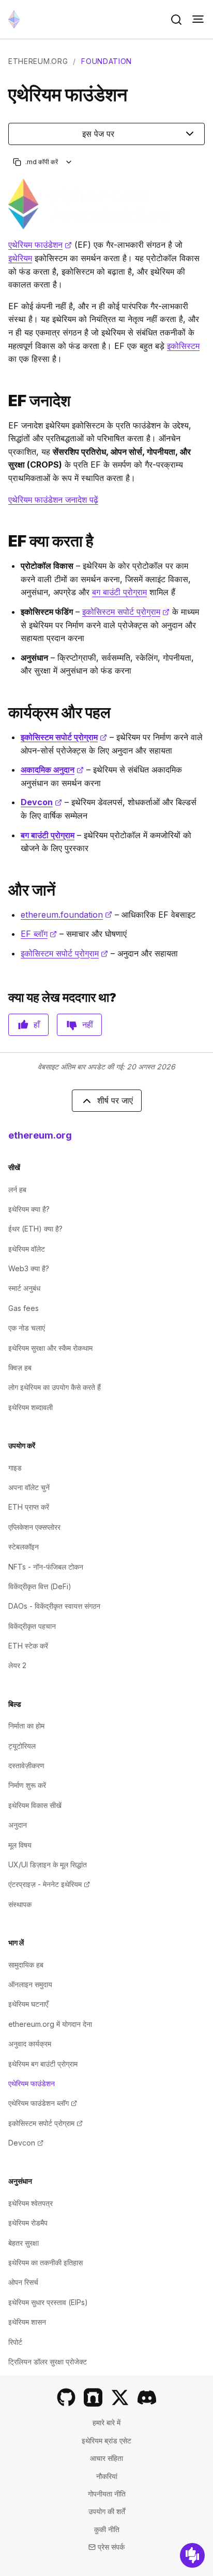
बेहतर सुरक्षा (24, 2243)
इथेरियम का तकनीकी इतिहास (45, 2262)
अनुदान (18, 1825)
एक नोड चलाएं (27, 1328)
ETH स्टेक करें (28, 1646)
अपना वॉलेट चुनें (29, 1487)
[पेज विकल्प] (69, 162)
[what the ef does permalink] (4, 541)
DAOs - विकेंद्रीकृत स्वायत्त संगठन (54, 1606)
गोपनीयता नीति (107, 2494)
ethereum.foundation (66, 915)
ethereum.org (38, 61)
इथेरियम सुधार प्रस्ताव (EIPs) (48, 2302)
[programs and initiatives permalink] (4, 713)
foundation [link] (106, 61)
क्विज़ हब (20, 1367)
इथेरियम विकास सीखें (35, 1805)
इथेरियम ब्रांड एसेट (106, 2441)
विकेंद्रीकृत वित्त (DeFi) (40, 1586)
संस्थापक (20, 1904)
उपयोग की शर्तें (107, 2511)
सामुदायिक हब (26, 1965)
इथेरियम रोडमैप (28, 2223)
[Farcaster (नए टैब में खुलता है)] (93, 2397)
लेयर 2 (17, 1665)
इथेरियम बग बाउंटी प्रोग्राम (43, 2064)
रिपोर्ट (15, 2342)
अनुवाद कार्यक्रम (30, 2044)
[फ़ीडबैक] (192, 2555)
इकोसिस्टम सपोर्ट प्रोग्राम (126, 612)
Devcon (41, 802)
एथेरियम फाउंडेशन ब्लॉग (43, 2103)
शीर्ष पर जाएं (115, 1100)
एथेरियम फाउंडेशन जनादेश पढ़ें (53, 500)
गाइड (15, 1468)
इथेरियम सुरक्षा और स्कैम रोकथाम (50, 1348)
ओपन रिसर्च (23, 2282)
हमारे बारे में (106, 2422)
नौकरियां (107, 2476)
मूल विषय (20, 1845)
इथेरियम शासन (27, 2322)
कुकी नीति (107, 2529)
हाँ (37, 1025)
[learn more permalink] (4, 890)
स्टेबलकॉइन (24, 1547)
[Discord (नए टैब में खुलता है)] (147, 2397)
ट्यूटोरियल (22, 1746)
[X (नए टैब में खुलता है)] (120, 2397)
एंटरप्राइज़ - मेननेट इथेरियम (49, 1884)
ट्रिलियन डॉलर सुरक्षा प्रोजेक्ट (48, 2362)
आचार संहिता (106, 2458)
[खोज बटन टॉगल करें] (176, 20)
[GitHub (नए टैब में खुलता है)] (66, 2397)
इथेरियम (20, 258)
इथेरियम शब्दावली (31, 1407)
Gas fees (24, 1308)
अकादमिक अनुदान (52, 770)
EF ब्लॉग (39, 934)
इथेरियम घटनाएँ (28, 2004)
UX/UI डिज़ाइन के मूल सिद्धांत (48, 1865)
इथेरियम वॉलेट (27, 1249)
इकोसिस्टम (183, 346)
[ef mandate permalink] (4, 401)
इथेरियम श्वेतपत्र (31, 2203)
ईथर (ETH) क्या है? (35, 1229)
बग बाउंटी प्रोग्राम (119, 592)
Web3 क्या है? (29, 1268)
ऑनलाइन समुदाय (30, 1984)
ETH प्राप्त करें (29, 1507)
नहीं (88, 1025)
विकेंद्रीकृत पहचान (32, 1626)
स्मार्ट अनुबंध (24, 1288)
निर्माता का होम (26, 1726)
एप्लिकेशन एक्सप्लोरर (34, 1527)
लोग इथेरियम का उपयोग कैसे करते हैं (55, 1387)
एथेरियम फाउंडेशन (40, 245)
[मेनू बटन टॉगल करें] (198, 20)
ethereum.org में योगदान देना (50, 2024)
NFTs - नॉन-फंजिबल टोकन (46, 1567)
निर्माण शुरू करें (27, 1785)
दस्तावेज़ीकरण (26, 1765)
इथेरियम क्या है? (29, 1209)
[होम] (14, 19)
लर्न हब (17, 1189)
